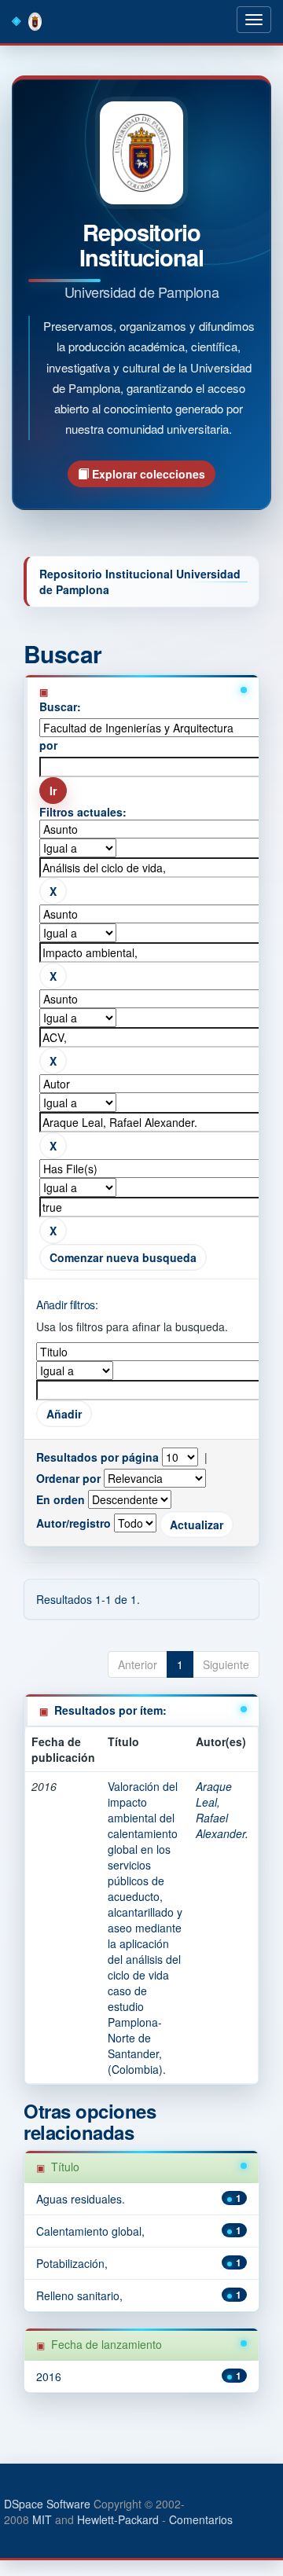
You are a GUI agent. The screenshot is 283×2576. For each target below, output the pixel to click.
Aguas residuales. (81, 2199)
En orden (61, 1499)
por (48, 745)
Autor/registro (74, 1523)
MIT (42, 2519)
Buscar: (60, 706)
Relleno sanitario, (79, 2295)
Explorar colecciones (147, 474)
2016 (49, 2376)
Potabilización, (72, 2263)
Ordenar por (68, 1478)
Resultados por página (97, 1457)
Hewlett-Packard (118, 2519)
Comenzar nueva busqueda (123, 1257)
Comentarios (201, 2519)
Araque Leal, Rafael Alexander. (222, 1810)
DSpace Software (47, 2504)
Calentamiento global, (90, 2231)
